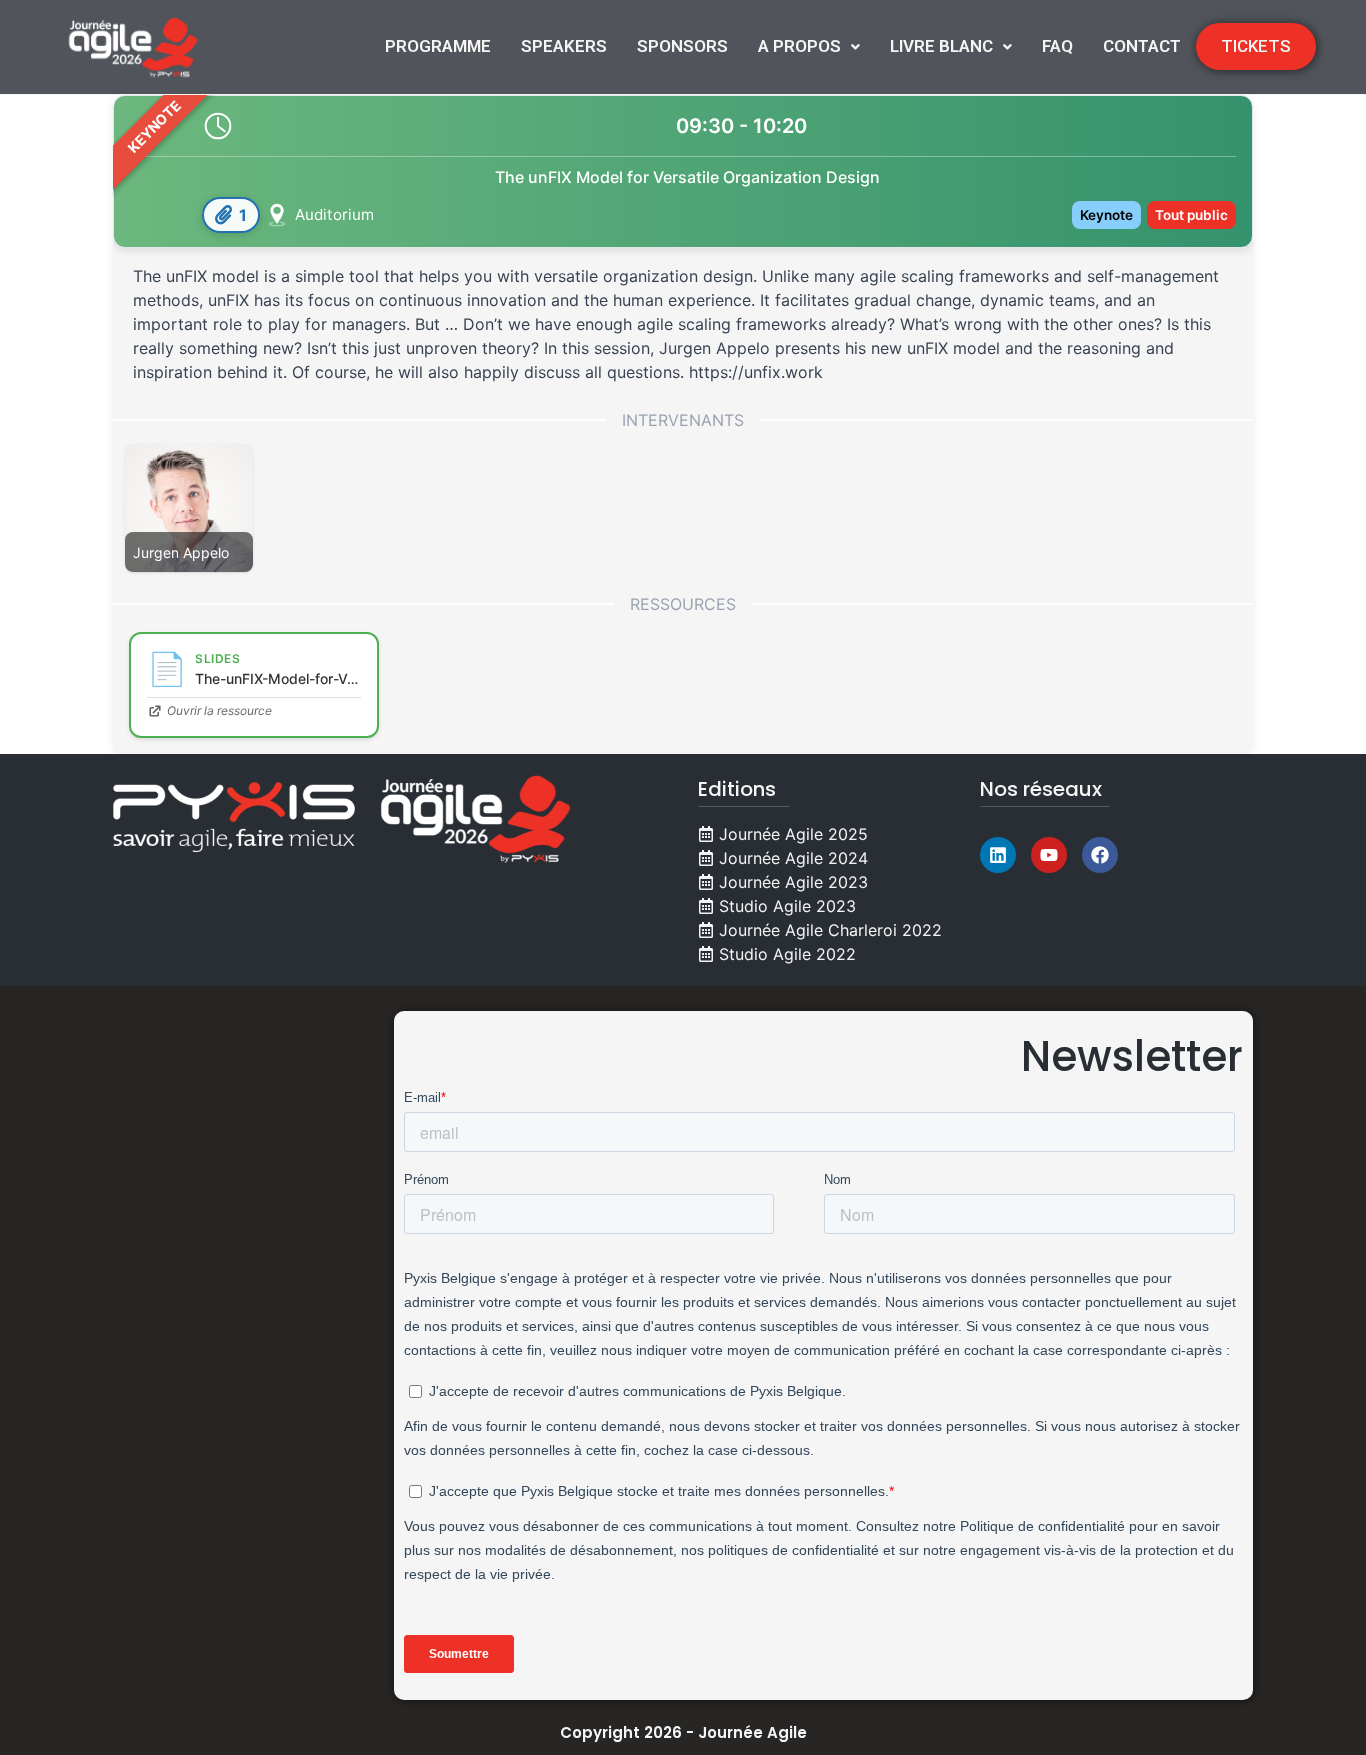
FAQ (1057, 46)
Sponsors (682, 46)
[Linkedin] (998, 855)
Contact (1142, 46)
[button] (809, 46)
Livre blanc (941, 46)
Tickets (1256, 46)
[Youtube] (1049, 855)
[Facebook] (1100, 855)
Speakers (564, 46)
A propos (799, 46)
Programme (438, 46)
